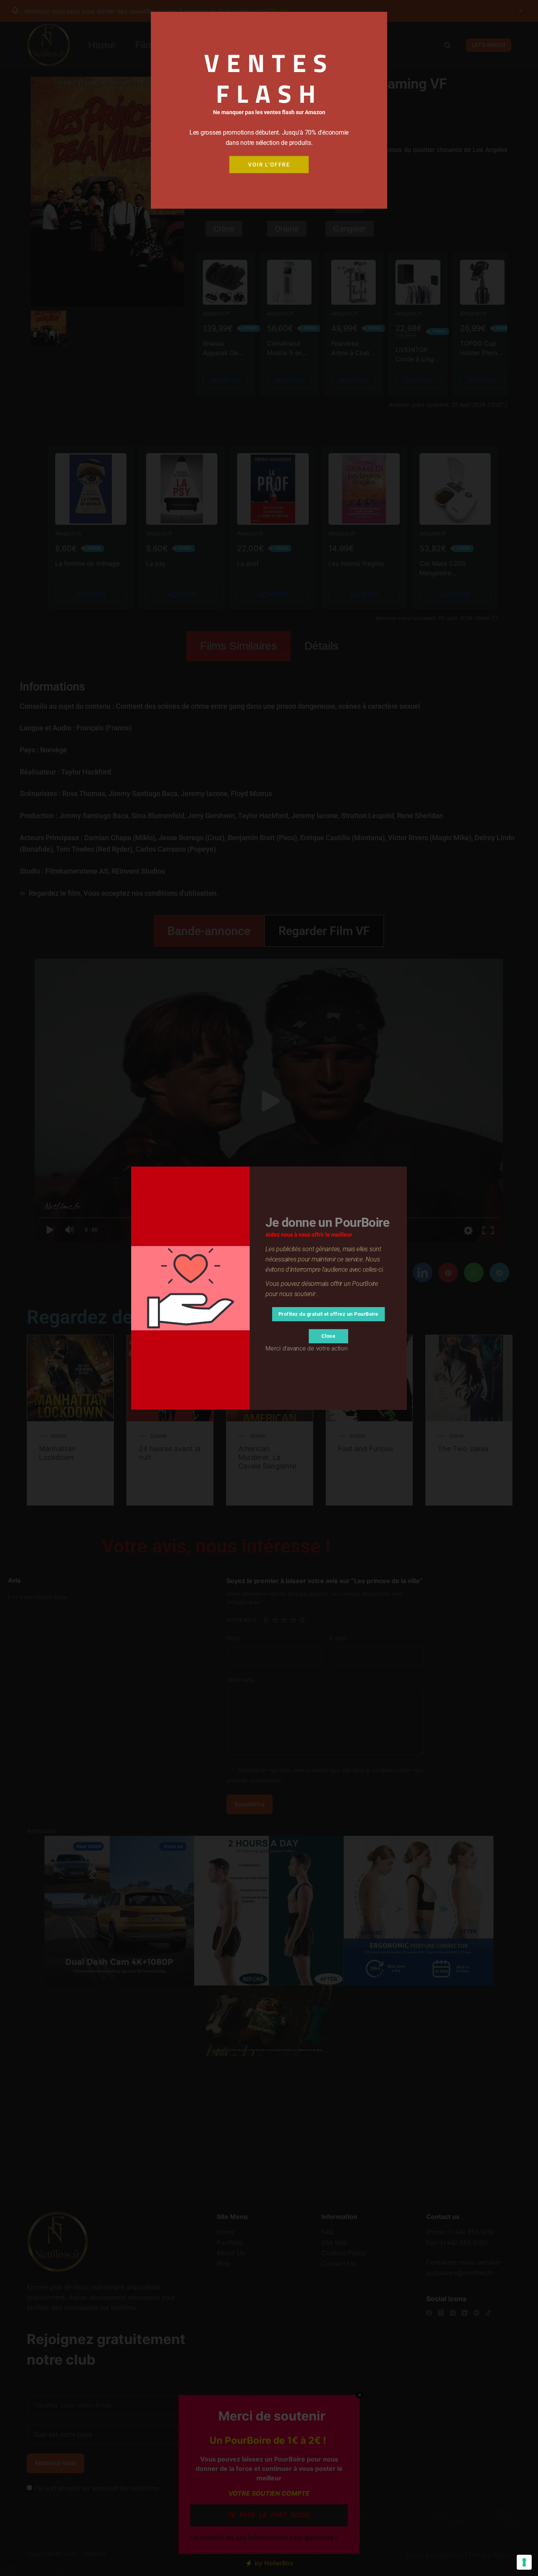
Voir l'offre (269, 165)
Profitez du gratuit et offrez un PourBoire (328, 1314)
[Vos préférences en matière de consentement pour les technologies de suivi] (524, 2562)
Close (328, 1336)
